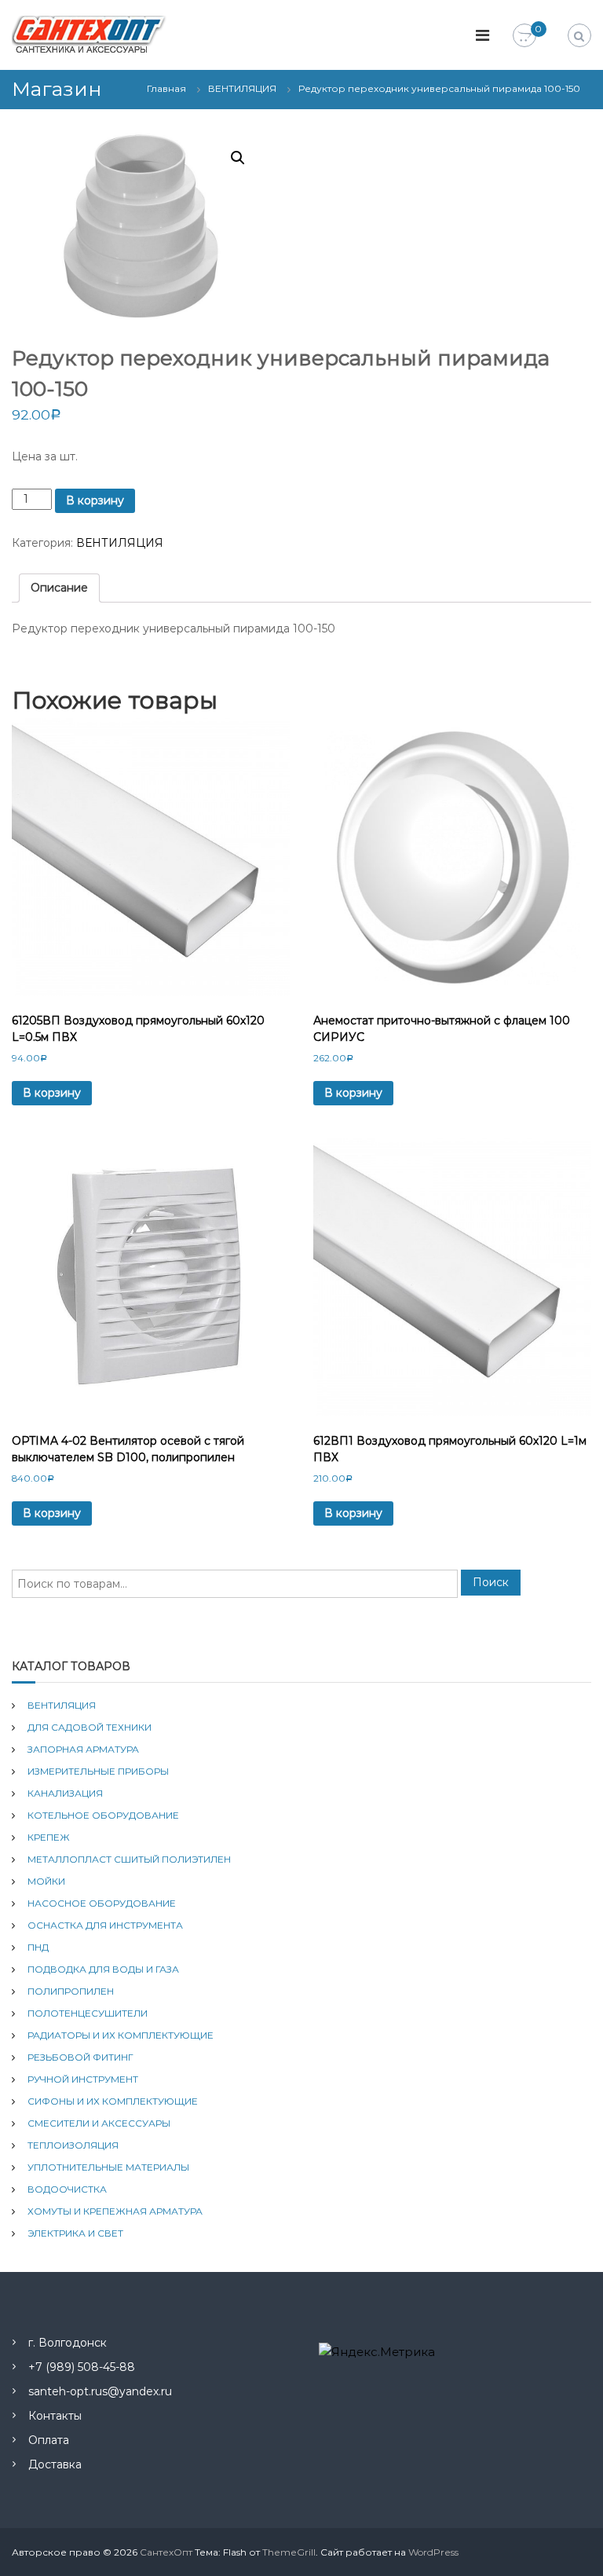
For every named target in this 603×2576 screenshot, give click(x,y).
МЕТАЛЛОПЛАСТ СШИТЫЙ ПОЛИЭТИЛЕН (129, 1859)
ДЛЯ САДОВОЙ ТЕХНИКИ (90, 1727)
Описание (59, 588)
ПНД (38, 1947)
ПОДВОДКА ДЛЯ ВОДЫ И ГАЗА (103, 1969)
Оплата (49, 2440)
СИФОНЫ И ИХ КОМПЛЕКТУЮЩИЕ (113, 2101)
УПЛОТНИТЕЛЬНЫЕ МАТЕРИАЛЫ (108, 2167)
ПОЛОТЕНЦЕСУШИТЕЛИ (88, 2013)
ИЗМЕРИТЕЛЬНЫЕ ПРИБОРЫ (98, 1771)
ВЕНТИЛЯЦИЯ (242, 88)
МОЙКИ (46, 1881)
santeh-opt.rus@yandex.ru (100, 2391)
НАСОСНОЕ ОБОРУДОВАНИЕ (102, 1903)
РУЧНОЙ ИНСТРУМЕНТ (83, 2079)
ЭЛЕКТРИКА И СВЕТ (75, 2233)
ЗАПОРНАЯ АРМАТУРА (83, 1749)
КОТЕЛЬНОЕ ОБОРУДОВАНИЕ (103, 1815)
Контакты (55, 2416)
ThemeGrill (289, 2552)
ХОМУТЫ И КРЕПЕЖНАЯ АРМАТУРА (115, 2211)
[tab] (59, 588)
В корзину (95, 500)
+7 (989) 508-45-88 (82, 2367)
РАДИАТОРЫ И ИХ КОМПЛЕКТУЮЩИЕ (121, 2035)
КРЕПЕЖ (49, 1837)
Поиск (491, 1582)
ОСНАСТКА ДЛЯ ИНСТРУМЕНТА (105, 1925)
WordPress (433, 2552)
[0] (524, 36)
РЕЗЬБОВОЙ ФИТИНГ (80, 2057)
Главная (166, 88)
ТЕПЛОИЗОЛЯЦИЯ (73, 2145)
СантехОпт (166, 2552)
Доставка (55, 2464)
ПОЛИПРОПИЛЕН (71, 1991)
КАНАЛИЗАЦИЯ (65, 1793)
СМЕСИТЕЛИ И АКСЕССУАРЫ (99, 2123)
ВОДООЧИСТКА (67, 2189)
